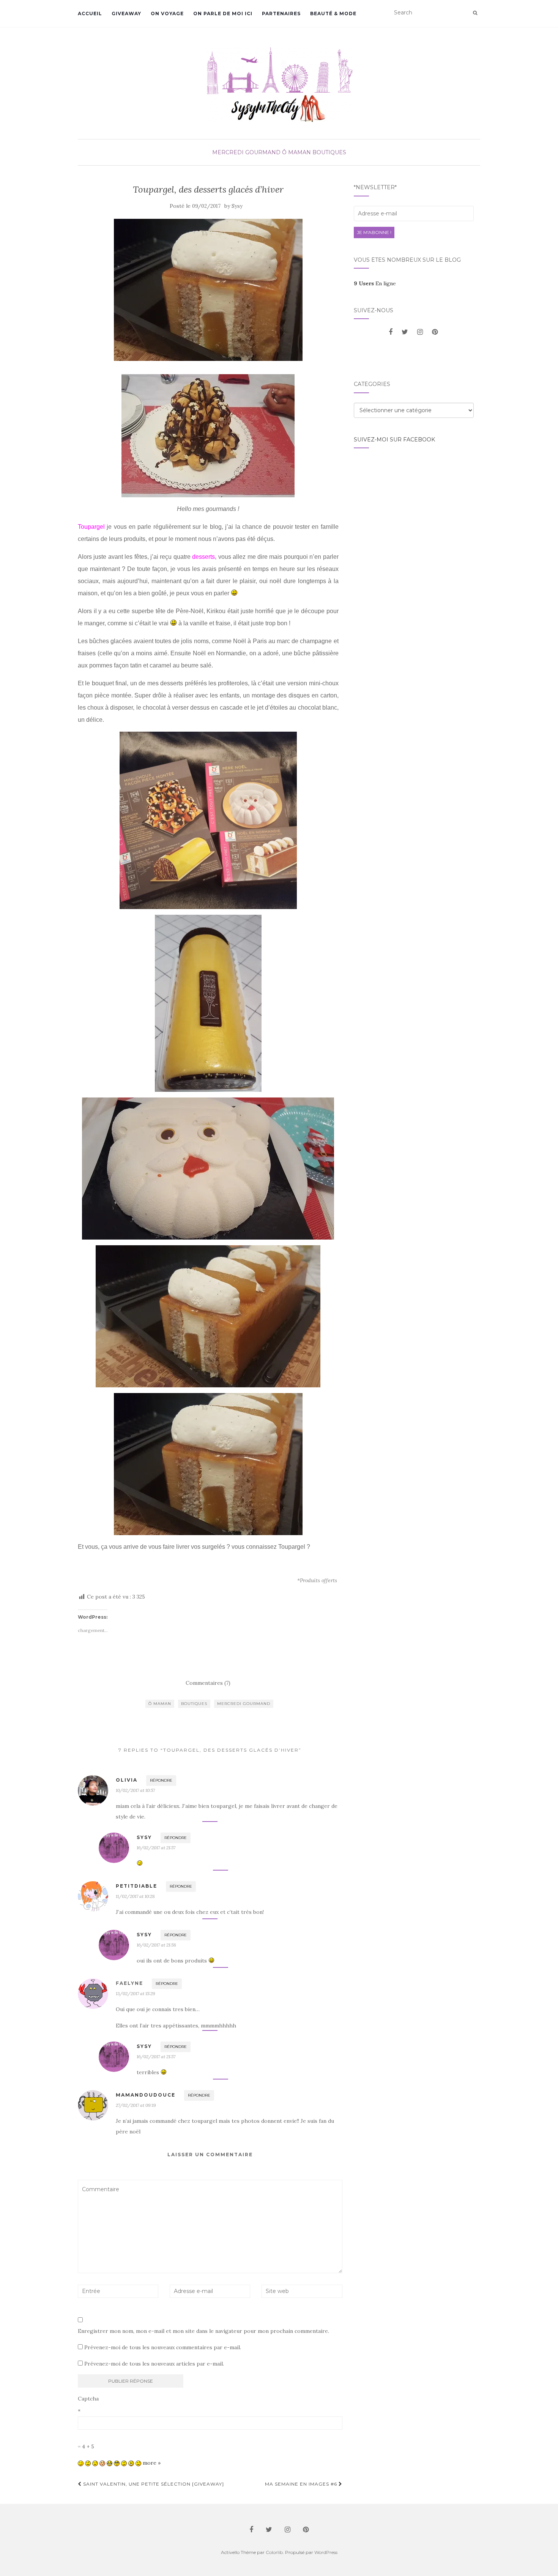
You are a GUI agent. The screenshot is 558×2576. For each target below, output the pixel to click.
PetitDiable (136, 1886)
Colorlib (274, 2552)
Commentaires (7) (208, 1683)
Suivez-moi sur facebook (394, 440)
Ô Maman (296, 152)
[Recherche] (475, 13)
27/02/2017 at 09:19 (136, 2105)
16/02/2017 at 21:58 (156, 1945)
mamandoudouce (146, 2095)
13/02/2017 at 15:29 (136, 1993)
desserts (203, 557)
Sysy (237, 206)
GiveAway (126, 13)
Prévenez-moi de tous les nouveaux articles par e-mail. (154, 2364)
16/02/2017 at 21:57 (156, 1848)
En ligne (375, 283)
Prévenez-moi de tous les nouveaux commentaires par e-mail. (163, 2347)
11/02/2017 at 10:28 (135, 1896)
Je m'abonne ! (374, 232)
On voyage (167, 13)
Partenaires (281, 13)
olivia (127, 1780)
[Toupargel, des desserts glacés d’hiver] (208, 290)
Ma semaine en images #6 (302, 2484)
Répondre (161, 1780)
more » (152, 2463)
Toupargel (91, 527)
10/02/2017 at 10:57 (135, 1790)
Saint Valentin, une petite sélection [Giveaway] (153, 2484)
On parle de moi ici (223, 13)
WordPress (326, 2552)
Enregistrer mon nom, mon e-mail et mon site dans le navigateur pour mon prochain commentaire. (203, 2331)
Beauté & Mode (333, 13)
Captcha (88, 2399)
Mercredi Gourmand (246, 152)
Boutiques (329, 152)
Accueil (90, 13)
